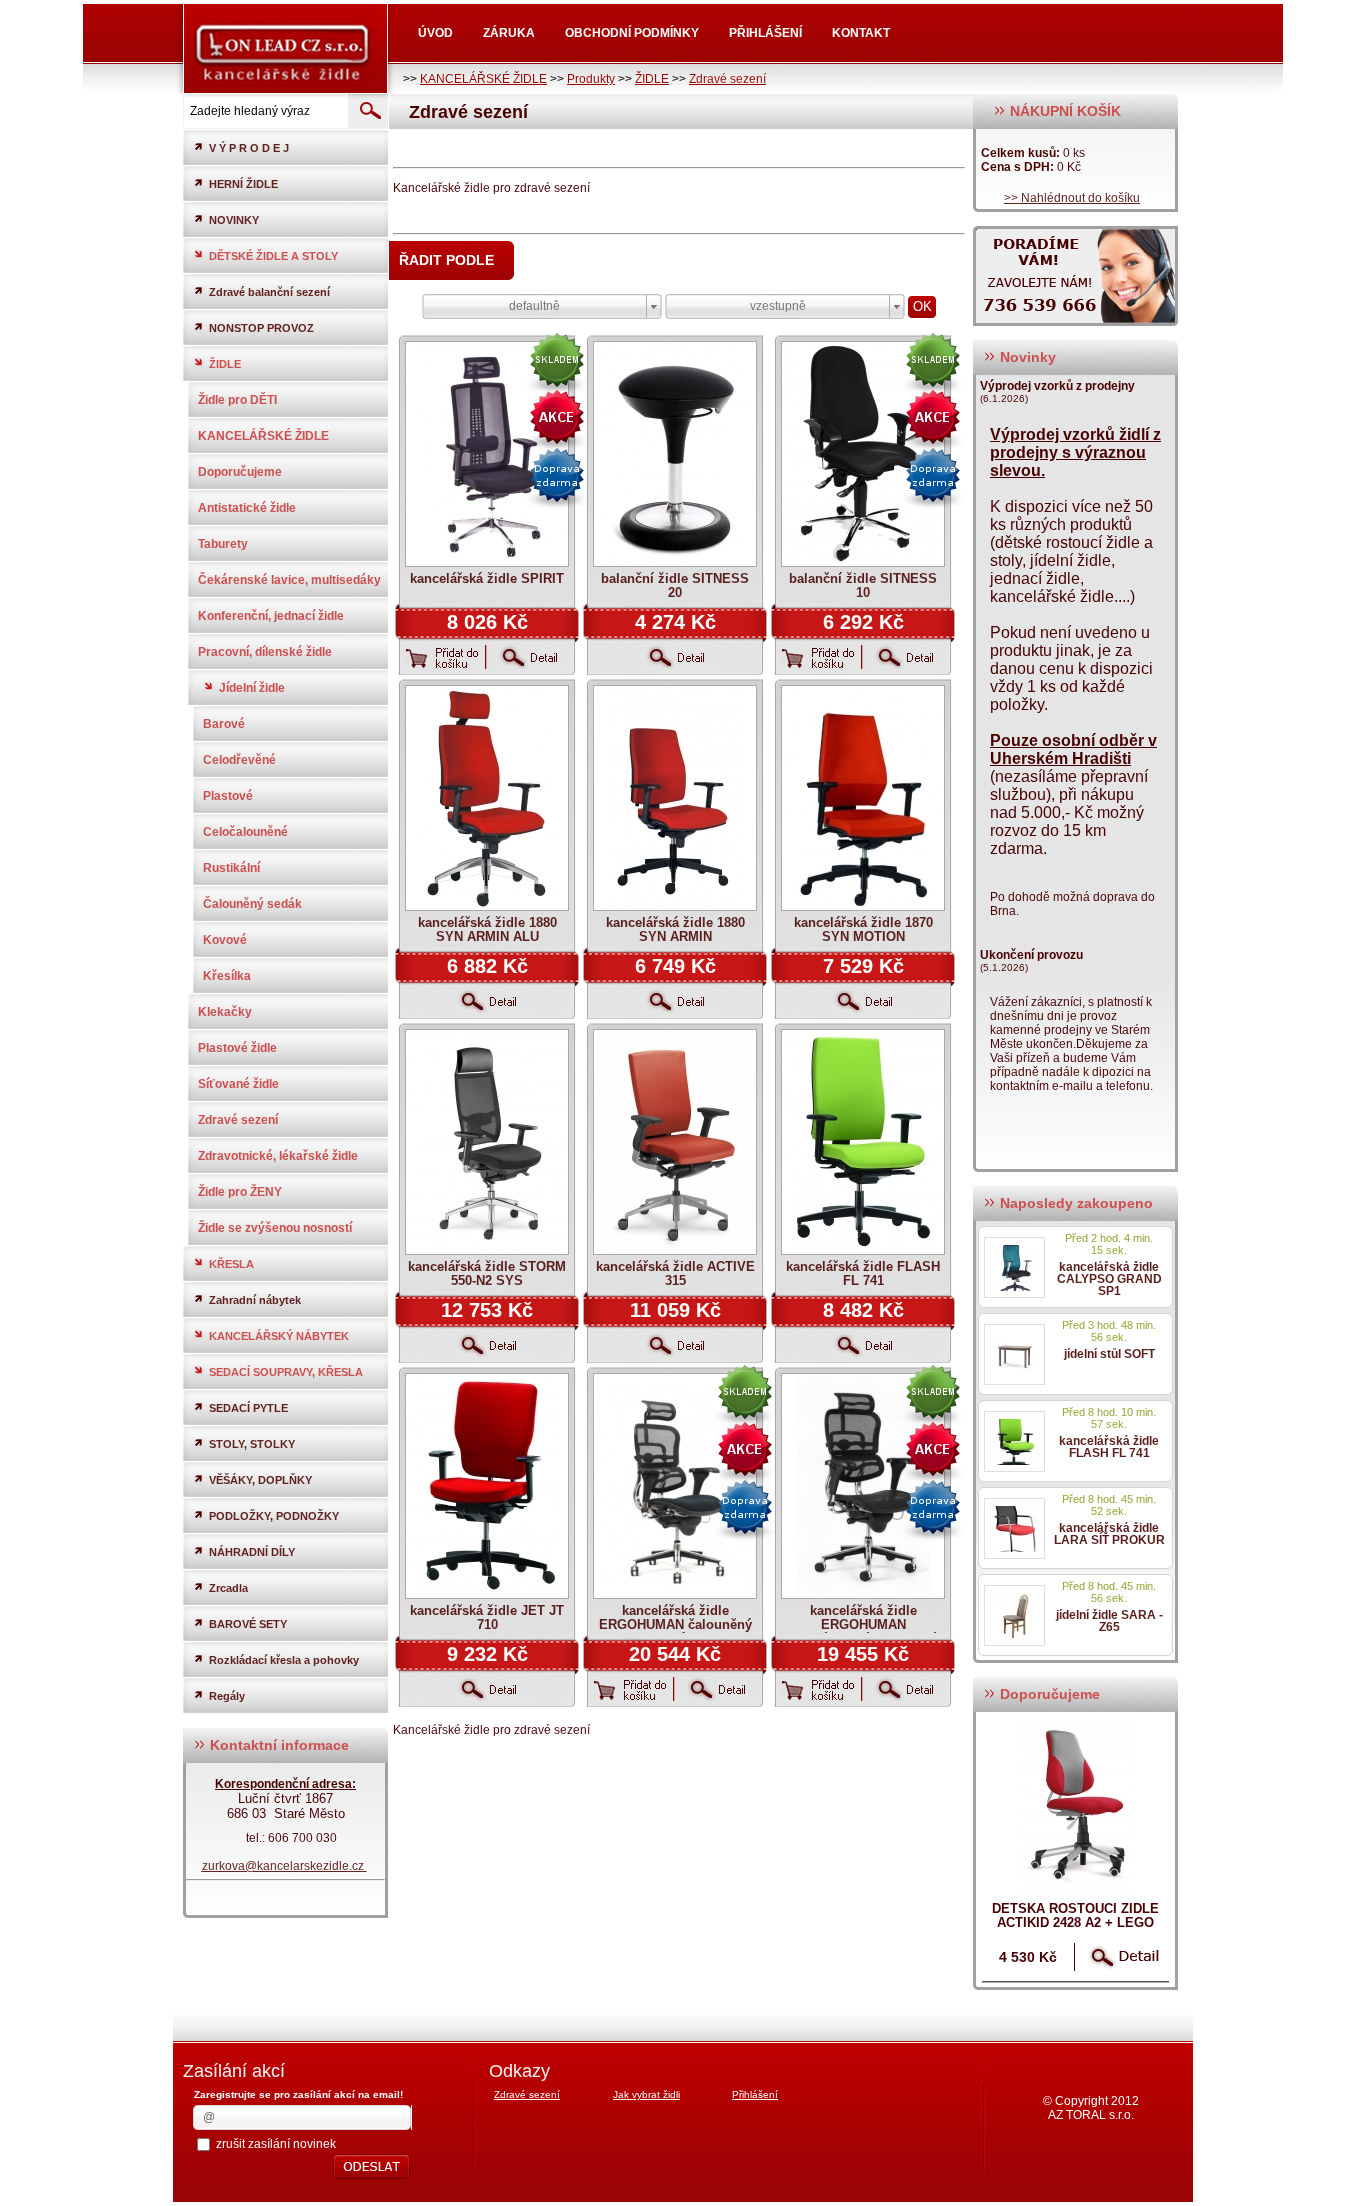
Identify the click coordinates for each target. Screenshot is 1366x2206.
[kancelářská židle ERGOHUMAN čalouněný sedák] (675, 1486)
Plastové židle (237, 1048)
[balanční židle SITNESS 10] (863, 454)
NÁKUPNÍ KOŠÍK (1063, 111)
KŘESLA (231, 1264)
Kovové (225, 940)
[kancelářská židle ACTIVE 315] (675, 1142)
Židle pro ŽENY (240, 1192)
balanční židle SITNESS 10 (863, 585)
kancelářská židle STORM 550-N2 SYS (487, 1273)
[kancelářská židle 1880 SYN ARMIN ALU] (487, 798)
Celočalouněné (245, 832)
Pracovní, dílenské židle (265, 652)
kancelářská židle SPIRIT (487, 578)
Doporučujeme (240, 472)
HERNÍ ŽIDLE (243, 184)
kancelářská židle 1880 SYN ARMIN (675, 929)
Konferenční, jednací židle (271, 616)
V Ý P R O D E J (249, 148)
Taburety (223, 544)
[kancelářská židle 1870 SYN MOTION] (863, 798)
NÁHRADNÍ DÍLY (252, 1552)
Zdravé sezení (727, 79)
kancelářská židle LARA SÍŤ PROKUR (1109, 1534)
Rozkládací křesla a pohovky (284, 1660)
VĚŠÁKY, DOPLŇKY (260, 1480)
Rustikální (231, 868)
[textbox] (264, 111)
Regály (227, 1696)
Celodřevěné (239, 760)
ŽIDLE (652, 79)
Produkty (591, 79)
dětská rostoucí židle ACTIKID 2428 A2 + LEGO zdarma (1075, 1922)
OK (922, 306)
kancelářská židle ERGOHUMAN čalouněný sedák (675, 1624)
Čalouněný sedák (252, 904)
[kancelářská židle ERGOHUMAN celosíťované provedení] (863, 1486)
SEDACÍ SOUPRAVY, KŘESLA (286, 1372)
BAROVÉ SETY (248, 1624)
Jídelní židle (252, 688)
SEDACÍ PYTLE (248, 1408)
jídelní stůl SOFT (1109, 1354)
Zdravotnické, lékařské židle (278, 1156)
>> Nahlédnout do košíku (1072, 198)
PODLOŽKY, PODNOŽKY (274, 1516)
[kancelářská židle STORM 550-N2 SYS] (487, 1142)
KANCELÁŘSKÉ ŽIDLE (483, 79)
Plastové (228, 796)
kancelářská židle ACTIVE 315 (675, 1273)
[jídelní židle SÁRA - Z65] (1014, 1615)
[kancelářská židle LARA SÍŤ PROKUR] (1014, 1528)
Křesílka (227, 976)
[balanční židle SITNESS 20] (675, 454)
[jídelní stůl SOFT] (1014, 1354)
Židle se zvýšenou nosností (275, 1228)
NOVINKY (234, 220)
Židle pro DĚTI (237, 400)
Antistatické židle (247, 508)
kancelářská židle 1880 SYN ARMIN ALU (487, 929)
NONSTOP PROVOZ (261, 328)
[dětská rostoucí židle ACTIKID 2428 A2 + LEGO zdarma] (1075, 1804)
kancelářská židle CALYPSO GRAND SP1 (1109, 1279)
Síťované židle (238, 1084)
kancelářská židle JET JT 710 (487, 1617)
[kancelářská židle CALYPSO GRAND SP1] (1014, 1267)
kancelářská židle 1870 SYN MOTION (863, 929)
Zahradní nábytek (255, 1300)
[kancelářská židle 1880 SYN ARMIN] (675, 798)
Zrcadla (228, 1588)
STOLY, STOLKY (252, 1444)
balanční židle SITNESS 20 (675, 585)
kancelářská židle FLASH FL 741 (863, 1273)
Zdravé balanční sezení (269, 292)
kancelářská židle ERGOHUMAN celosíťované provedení (863, 1624)
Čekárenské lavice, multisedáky (289, 580)
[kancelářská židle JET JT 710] (487, 1486)
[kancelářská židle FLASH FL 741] (863, 1142)
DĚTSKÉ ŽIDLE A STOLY (273, 256)
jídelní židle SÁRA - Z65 (1109, 1621)
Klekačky (225, 1012)
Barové (224, 724)
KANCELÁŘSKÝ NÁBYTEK (279, 1336)
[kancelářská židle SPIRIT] (487, 454)
